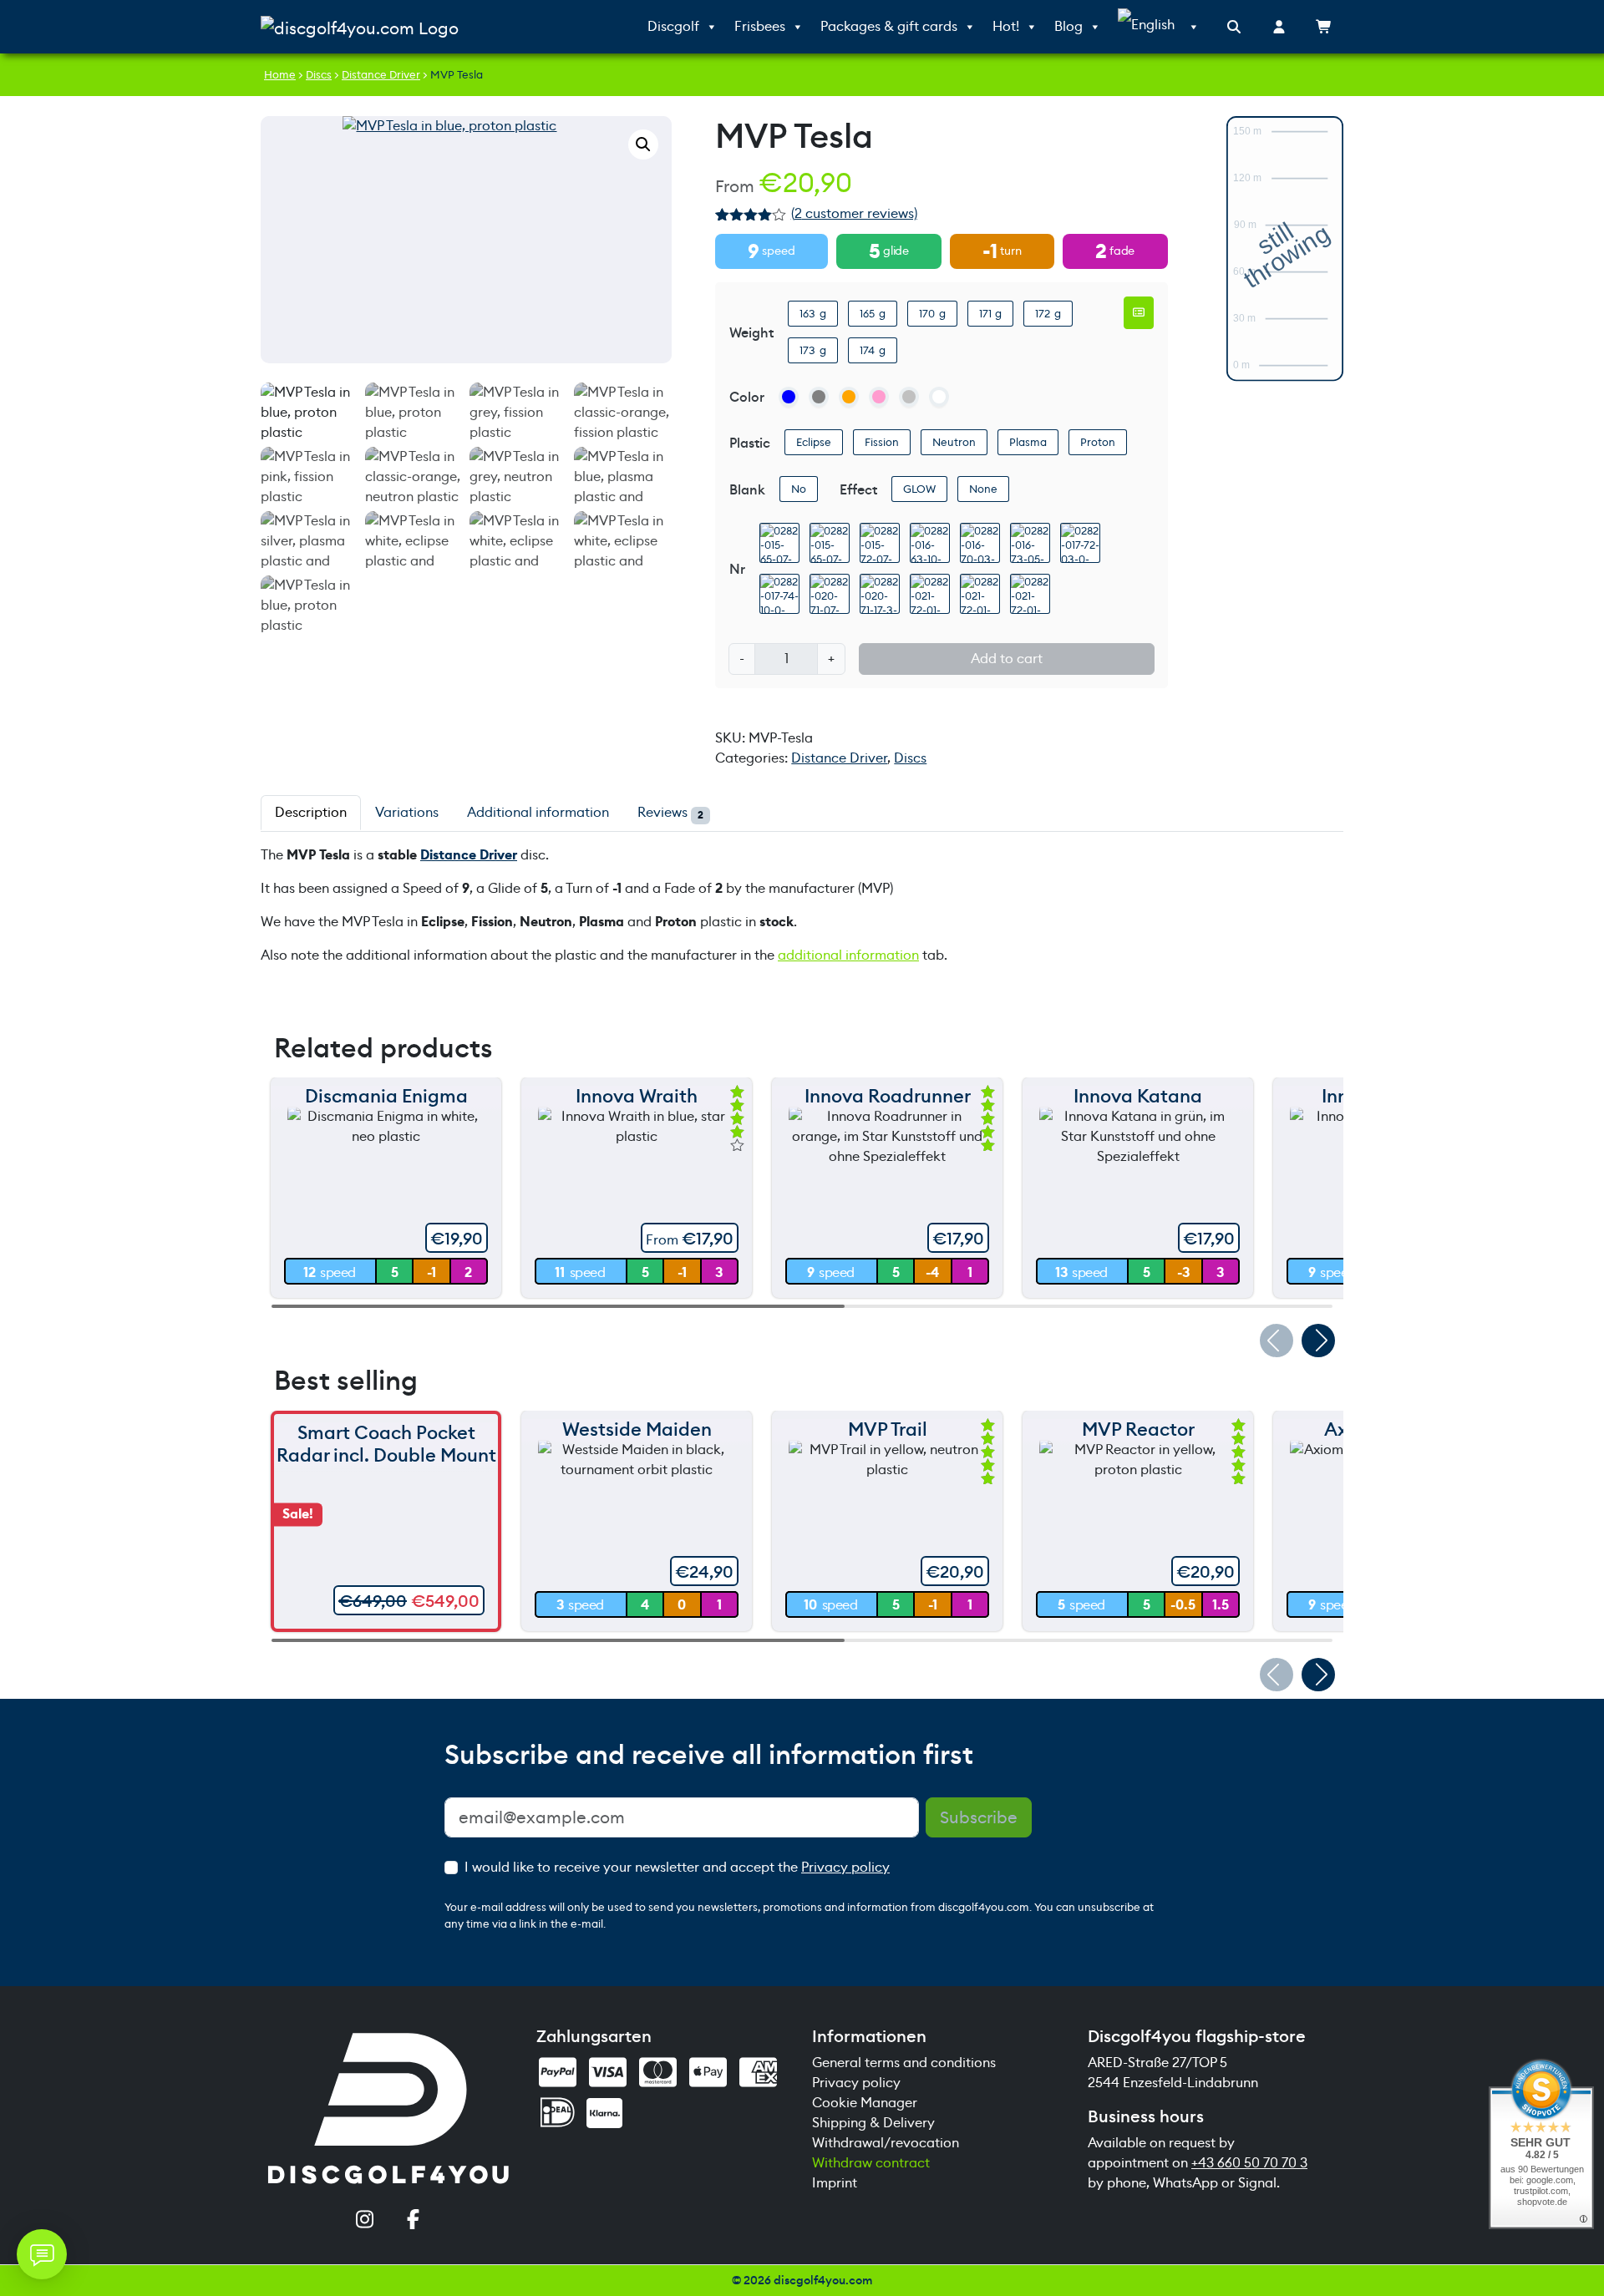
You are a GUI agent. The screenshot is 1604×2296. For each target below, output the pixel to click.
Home (280, 75)
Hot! (1006, 26)
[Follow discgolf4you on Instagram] (364, 2221)
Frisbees (760, 26)
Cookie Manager (865, 2103)
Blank (747, 490)
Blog (1068, 26)
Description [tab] (311, 812)
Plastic (750, 443)
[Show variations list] (1139, 312)
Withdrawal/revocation (886, 2143)
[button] (643, 144)
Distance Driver (381, 75)
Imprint (835, 2183)
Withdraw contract (871, 2163)
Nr (737, 569)
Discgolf (673, 26)
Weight (751, 333)
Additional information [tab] (538, 812)
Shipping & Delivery (873, 2123)
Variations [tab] (407, 812)
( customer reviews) (854, 213)
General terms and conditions (904, 2063)
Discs (319, 75)
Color (747, 397)
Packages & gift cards (889, 26)
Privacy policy (845, 1867)
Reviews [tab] (670, 813)
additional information (848, 955)
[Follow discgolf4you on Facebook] (413, 2221)
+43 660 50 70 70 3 (1249, 2163)
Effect (858, 490)
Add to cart (1007, 659)
